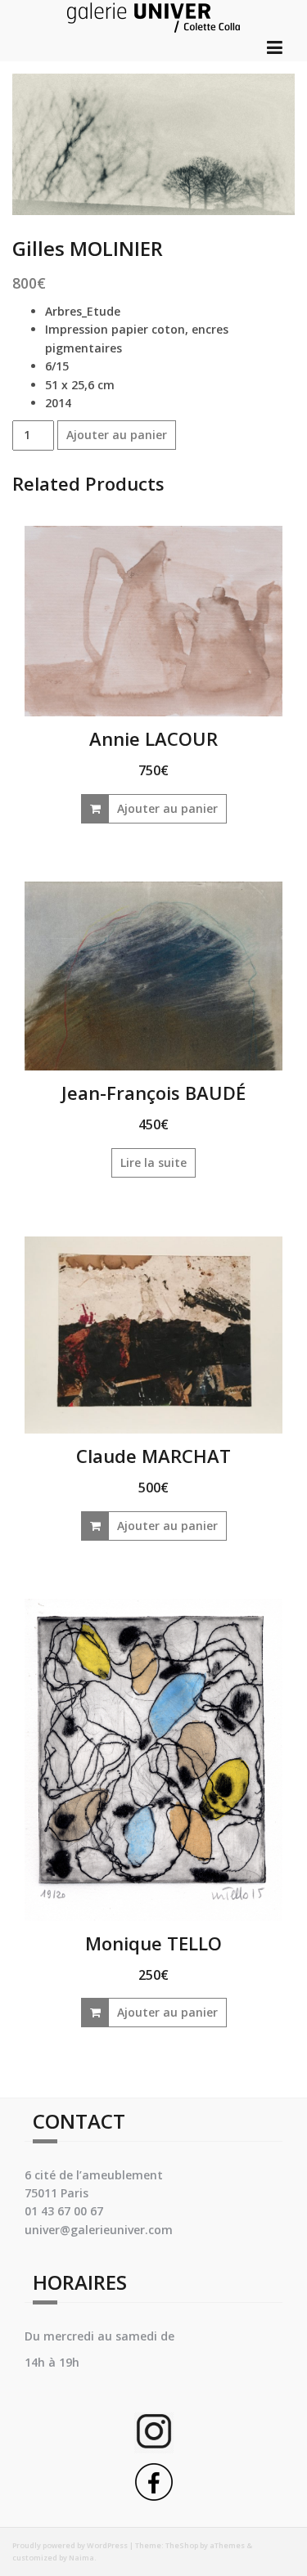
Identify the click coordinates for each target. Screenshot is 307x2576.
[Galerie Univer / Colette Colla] (153, 15)
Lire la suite (153, 1162)
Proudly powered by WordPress (70, 2545)
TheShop (182, 2545)
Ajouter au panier (117, 435)
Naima (81, 2558)
